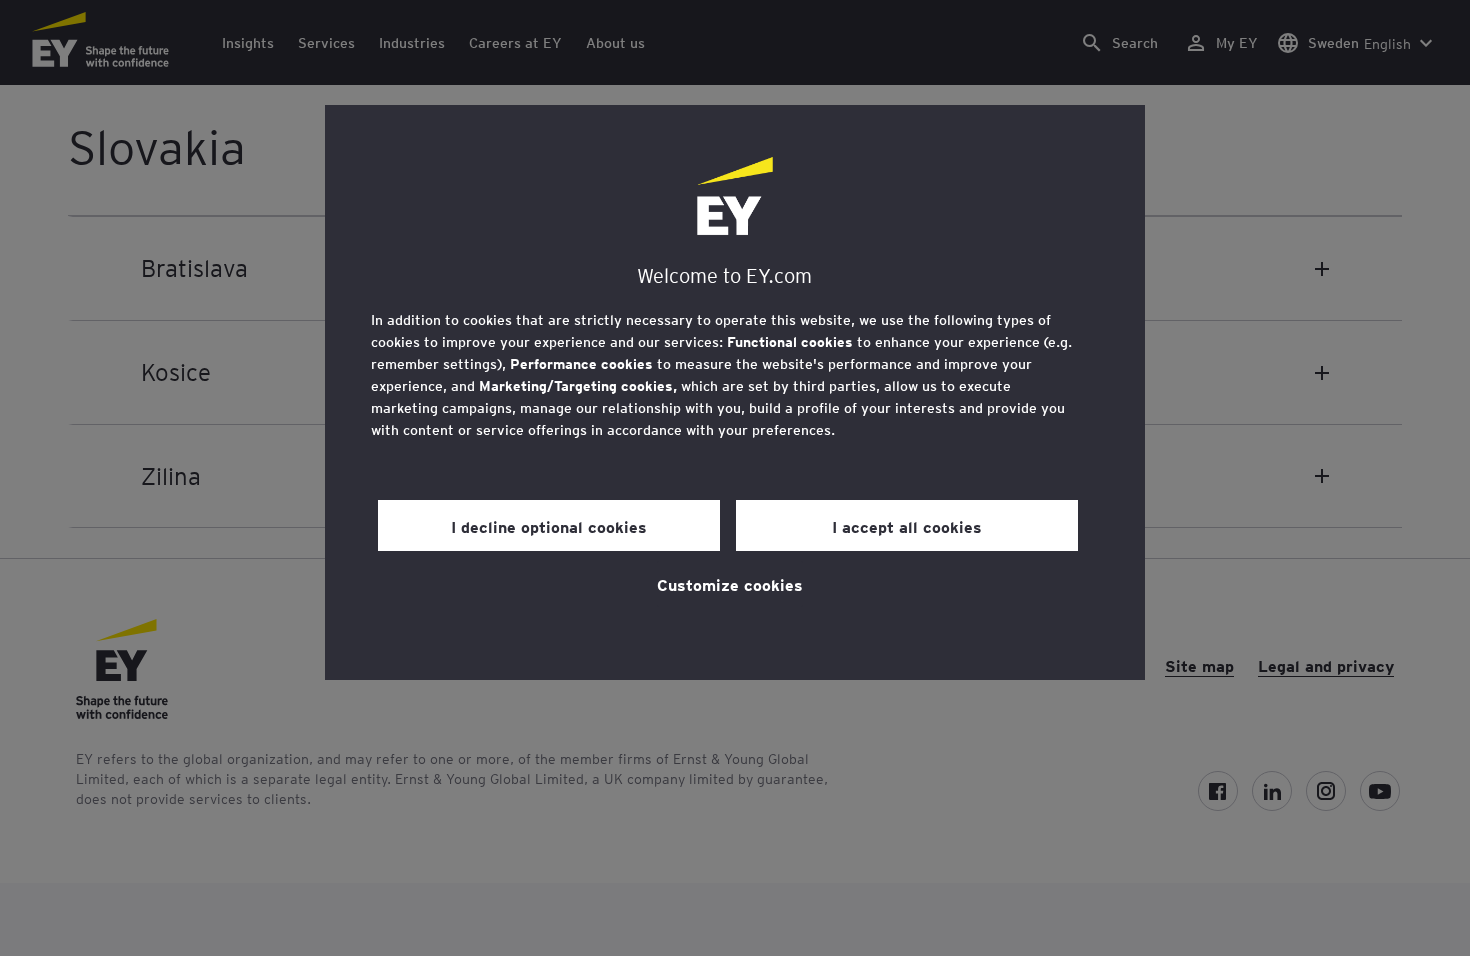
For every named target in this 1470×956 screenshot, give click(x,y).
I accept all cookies (907, 526)
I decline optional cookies (549, 526)
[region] (735, 392)
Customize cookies (730, 584)
